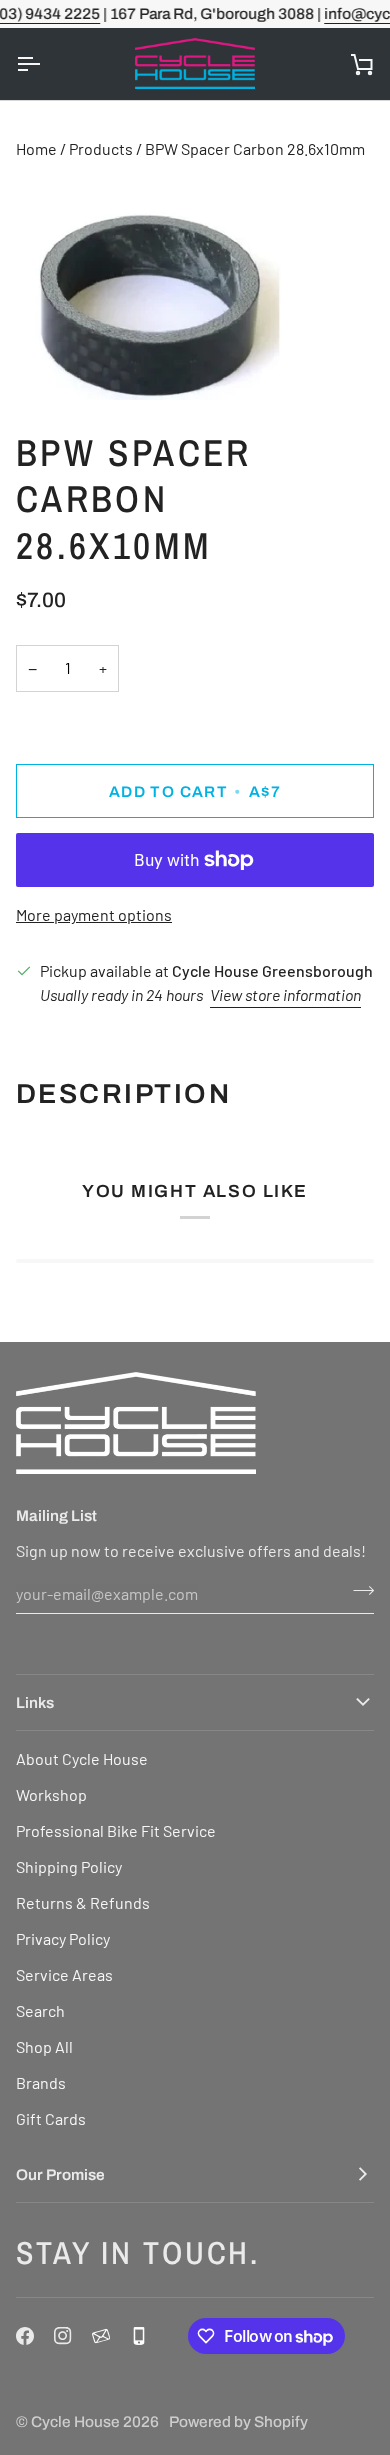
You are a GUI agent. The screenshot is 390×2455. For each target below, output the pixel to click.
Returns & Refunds (83, 1902)
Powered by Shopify (238, 2421)
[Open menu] (46, 64)
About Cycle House (82, 1758)
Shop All (44, 2046)
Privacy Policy (63, 1938)
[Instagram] (63, 2336)
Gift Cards (51, 2118)
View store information (285, 994)
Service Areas (64, 1974)
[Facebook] (25, 2336)
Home (36, 148)
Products (101, 148)
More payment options (94, 914)
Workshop (51, 1794)
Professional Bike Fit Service (116, 1830)
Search (40, 2010)
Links (35, 1702)
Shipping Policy (69, 1866)
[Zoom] (37, 362)
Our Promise (60, 2174)
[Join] (357, 1591)
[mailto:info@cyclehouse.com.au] (101, 2336)
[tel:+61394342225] (139, 2336)
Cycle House (75, 2421)
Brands (41, 2082)
